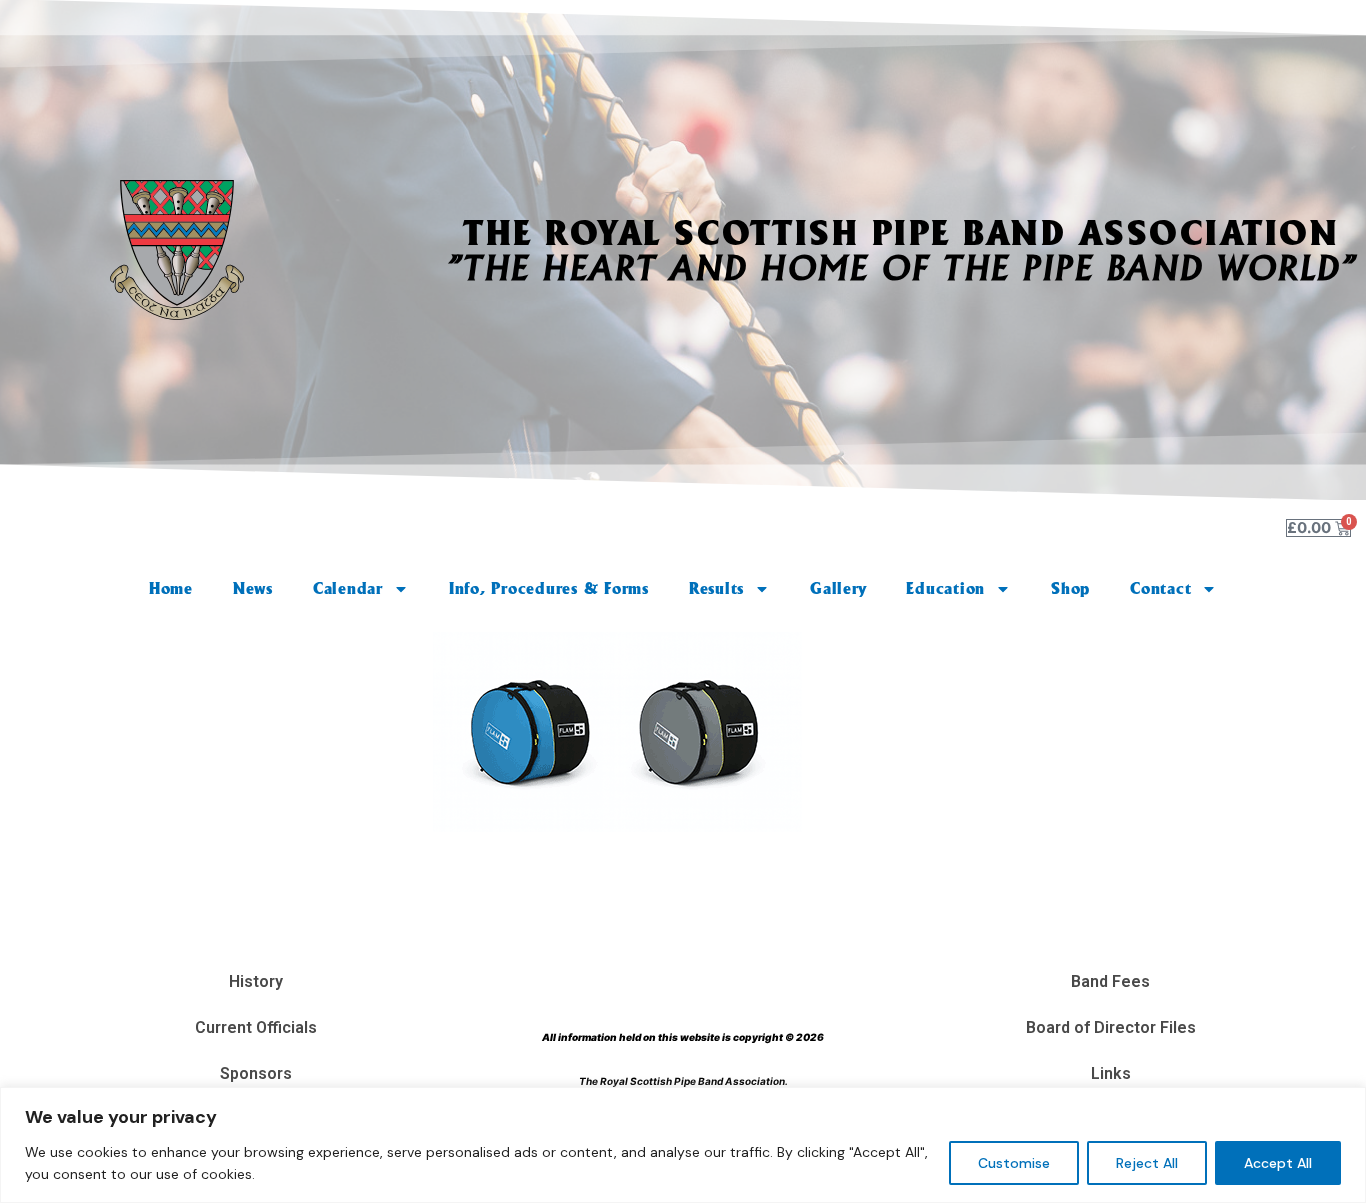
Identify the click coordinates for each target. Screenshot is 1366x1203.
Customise (1014, 1163)
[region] (683, 1145)
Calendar (348, 588)
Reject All (1147, 1163)
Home (171, 588)
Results (716, 588)
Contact (1160, 588)
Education (945, 588)
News (253, 588)
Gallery (838, 588)
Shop (1070, 588)
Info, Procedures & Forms (549, 588)
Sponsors (256, 1073)
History (256, 981)
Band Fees (1110, 981)
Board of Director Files (1111, 1027)
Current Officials (256, 1027)
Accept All (1278, 1163)
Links (1111, 1073)
